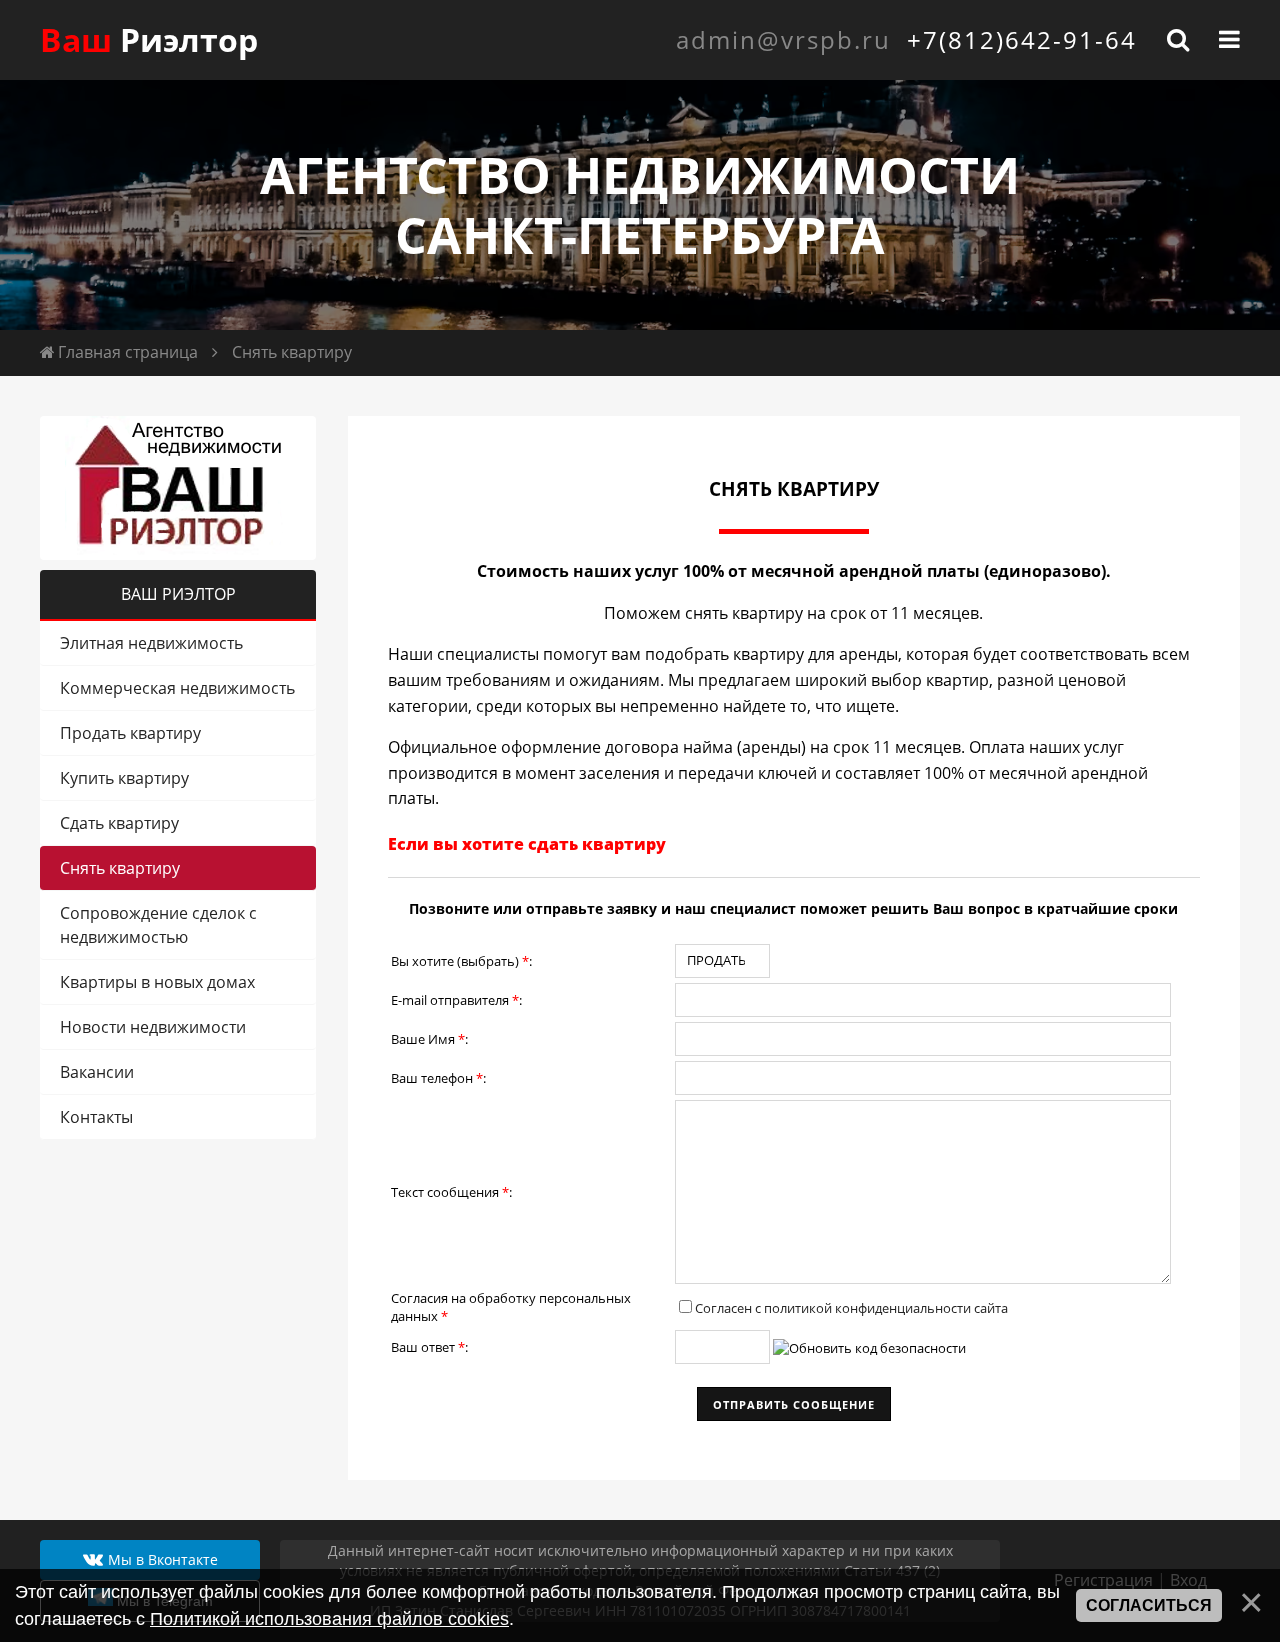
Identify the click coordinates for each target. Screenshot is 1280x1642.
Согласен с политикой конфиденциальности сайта (851, 1308)
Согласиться (1149, 1605)
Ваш (149, 39)
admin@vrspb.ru (783, 39)
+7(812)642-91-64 (1022, 39)
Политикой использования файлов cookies (329, 1619)
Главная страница (128, 352)
